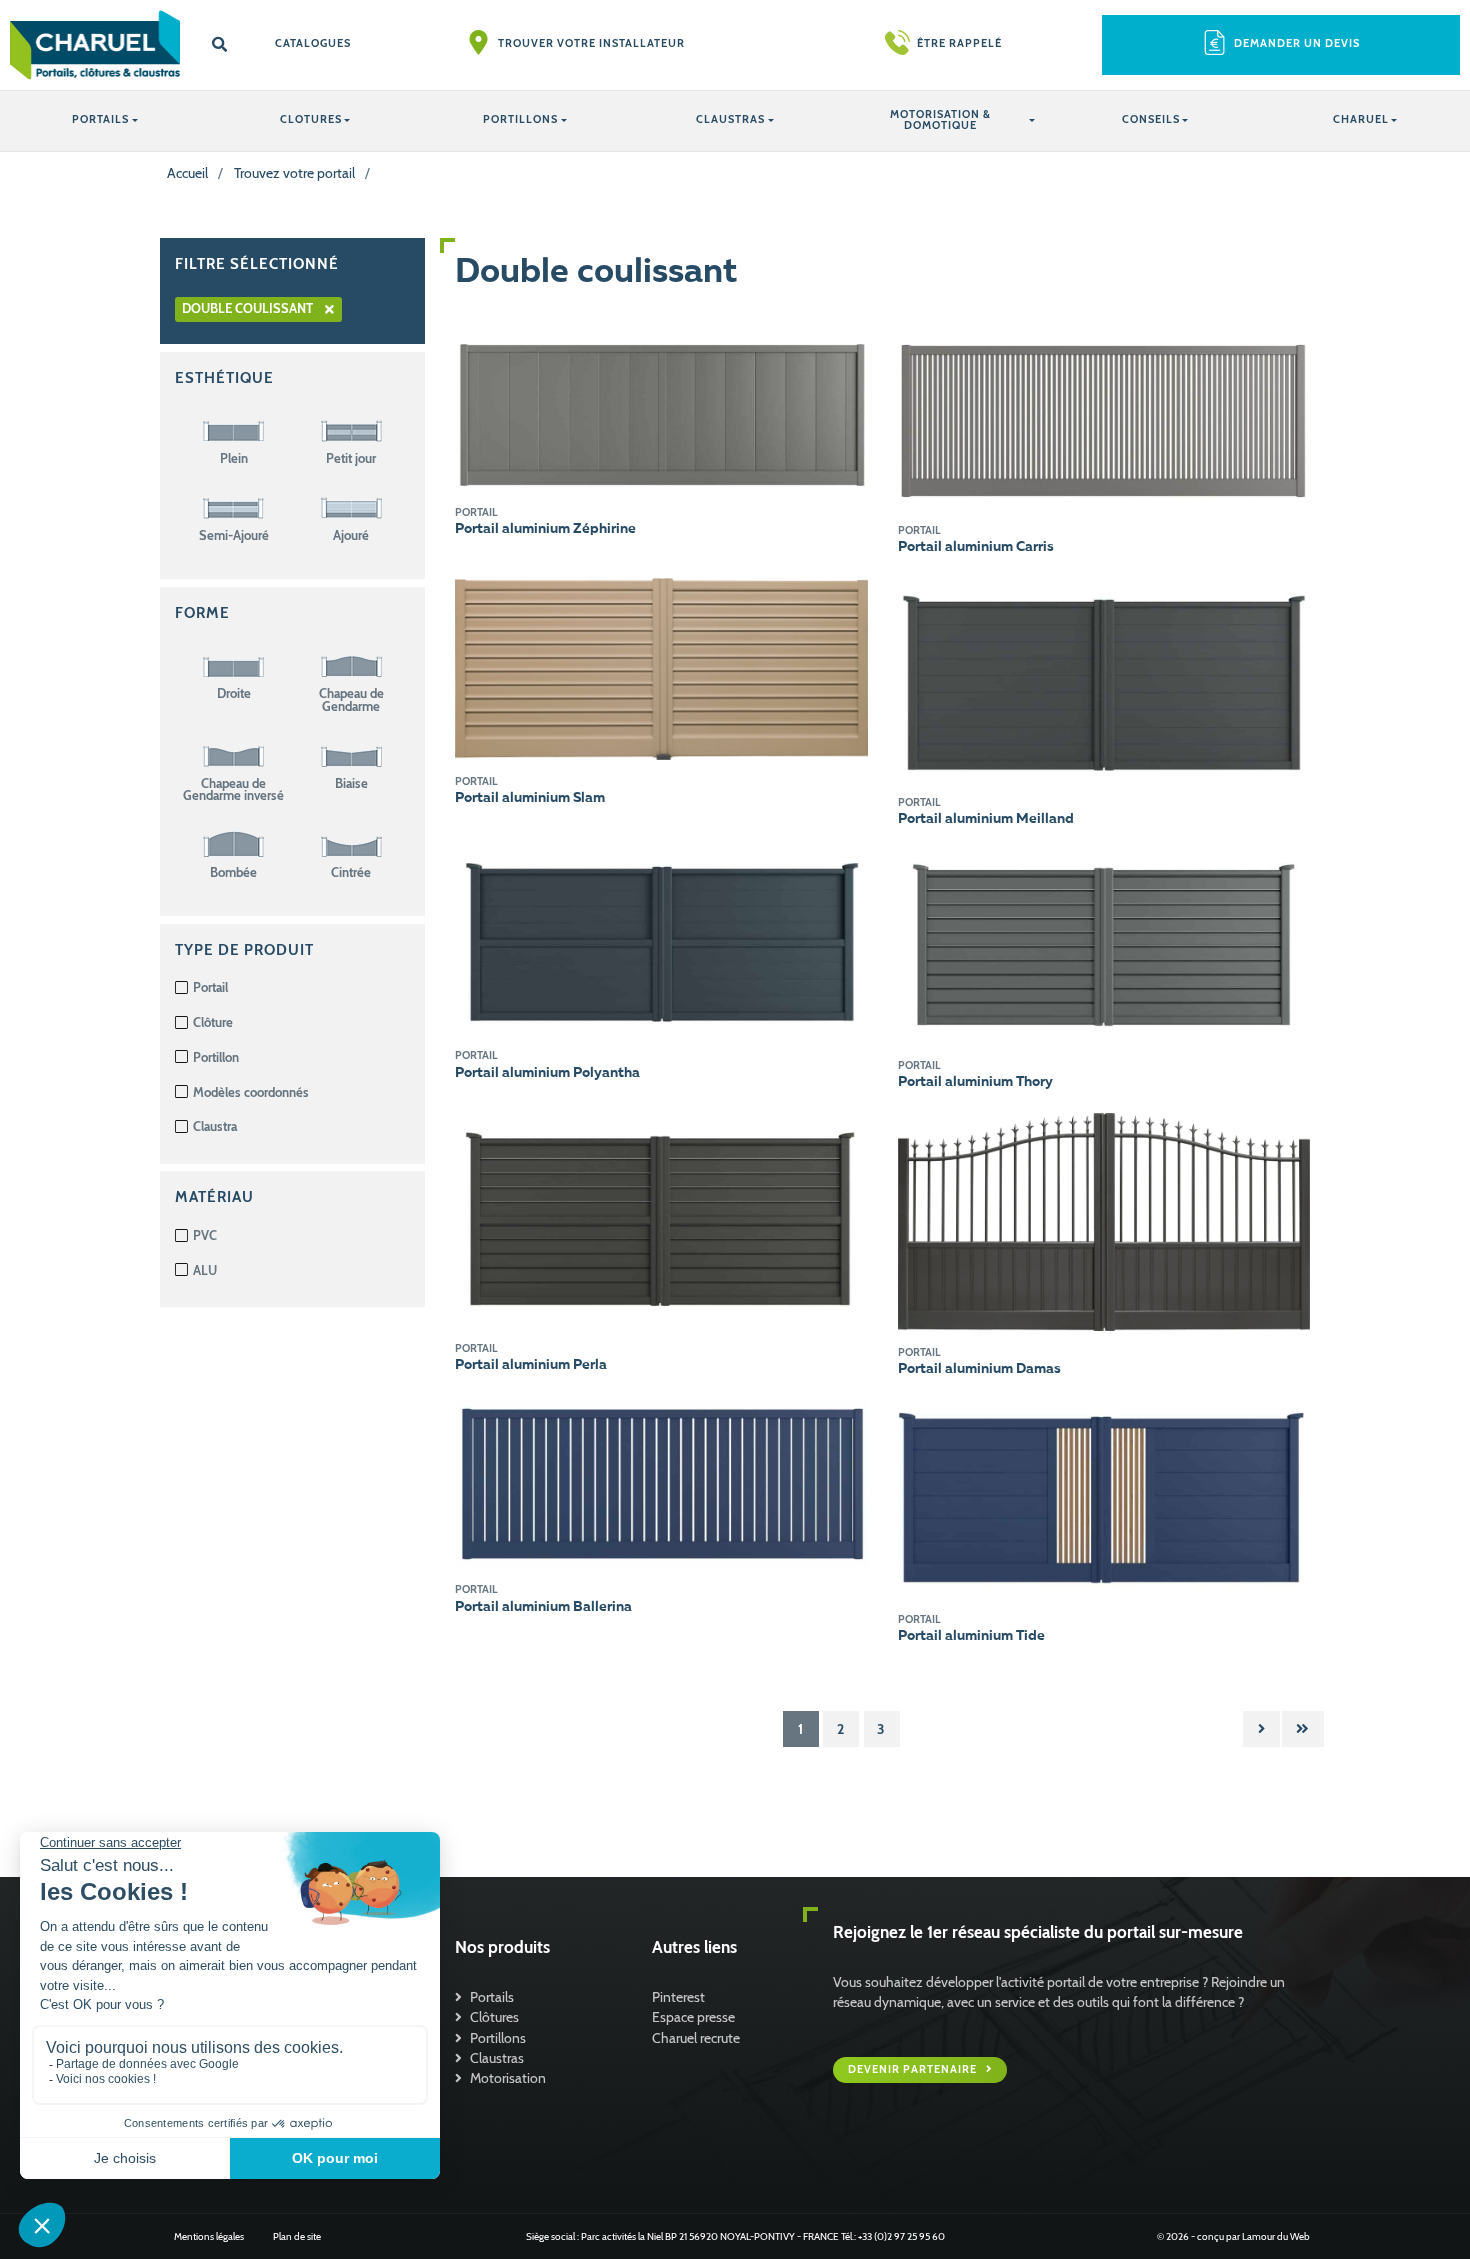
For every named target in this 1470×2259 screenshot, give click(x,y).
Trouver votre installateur (591, 43)
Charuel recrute (696, 2038)
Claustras (497, 2058)
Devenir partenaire (914, 2069)
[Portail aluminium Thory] (1104, 945)
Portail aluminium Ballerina (543, 1607)
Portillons (498, 2038)
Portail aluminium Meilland (986, 819)
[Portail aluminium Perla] (661, 1219)
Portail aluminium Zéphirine (545, 529)
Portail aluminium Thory (975, 1082)
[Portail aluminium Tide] (1104, 1497)
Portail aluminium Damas (979, 1369)
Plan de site (297, 2236)
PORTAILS (100, 119)
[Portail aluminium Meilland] (1104, 678)
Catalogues (313, 43)
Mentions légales (209, 2236)
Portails (492, 1997)
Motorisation (508, 2078)
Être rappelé (959, 43)
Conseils (1151, 119)
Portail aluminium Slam (530, 798)
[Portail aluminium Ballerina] (661, 1483)
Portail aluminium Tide (971, 1636)
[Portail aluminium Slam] (661, 668)
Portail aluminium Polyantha (547, 1073)
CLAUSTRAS (730, 119)
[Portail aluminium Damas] (1104, 1221)
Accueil (187, 173)
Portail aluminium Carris (976, 547)
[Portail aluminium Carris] (1104, 422)
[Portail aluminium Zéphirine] (661, 412)
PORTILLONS (520, 119)
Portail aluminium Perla (531, 1365)
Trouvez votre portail (294, 173)
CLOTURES (311, 119)
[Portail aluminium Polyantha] (661, 940)
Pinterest (678, 1997)
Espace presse (693, 2017)
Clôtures (494, 2017)
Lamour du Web (1276, 2236)
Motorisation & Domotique (940, 120)
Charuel (1361, 119)
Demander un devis (1297, 43)
